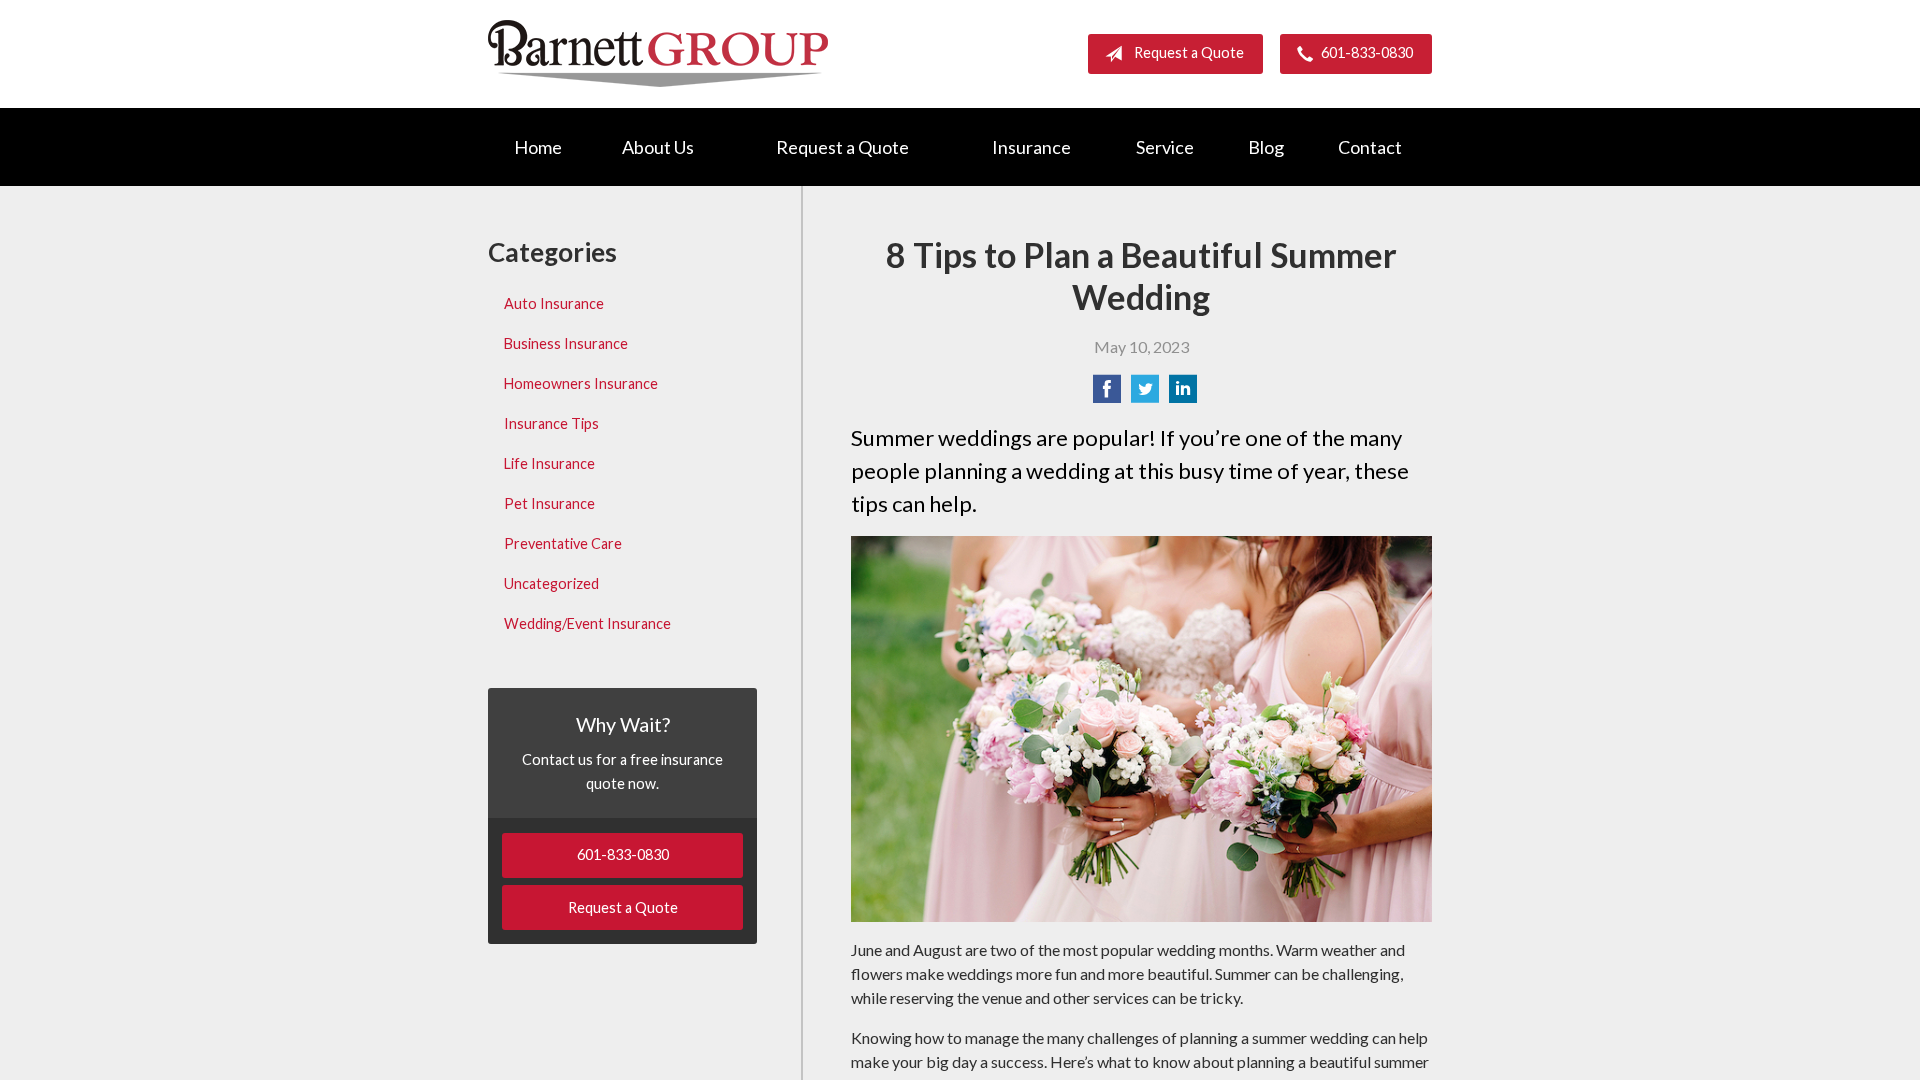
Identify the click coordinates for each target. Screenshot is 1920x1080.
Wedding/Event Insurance (587, 623)
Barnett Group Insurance (658, 53)
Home (538, 147)
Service (1165, 147)
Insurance (1031, 147)
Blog (1266, 147)
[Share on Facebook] (1107, 394)
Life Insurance (549, 463)
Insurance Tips (551, 423)
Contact (1370, 147)
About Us (658, 147)
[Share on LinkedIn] (1183, 394)
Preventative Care (563, 543)
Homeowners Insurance (581, 383)
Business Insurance (566, 343)
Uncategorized (551, 583)
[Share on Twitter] (1145, 394)
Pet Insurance (549, 503)
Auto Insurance (554, 303)
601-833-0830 (1367, 52)
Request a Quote (1189, 52)
